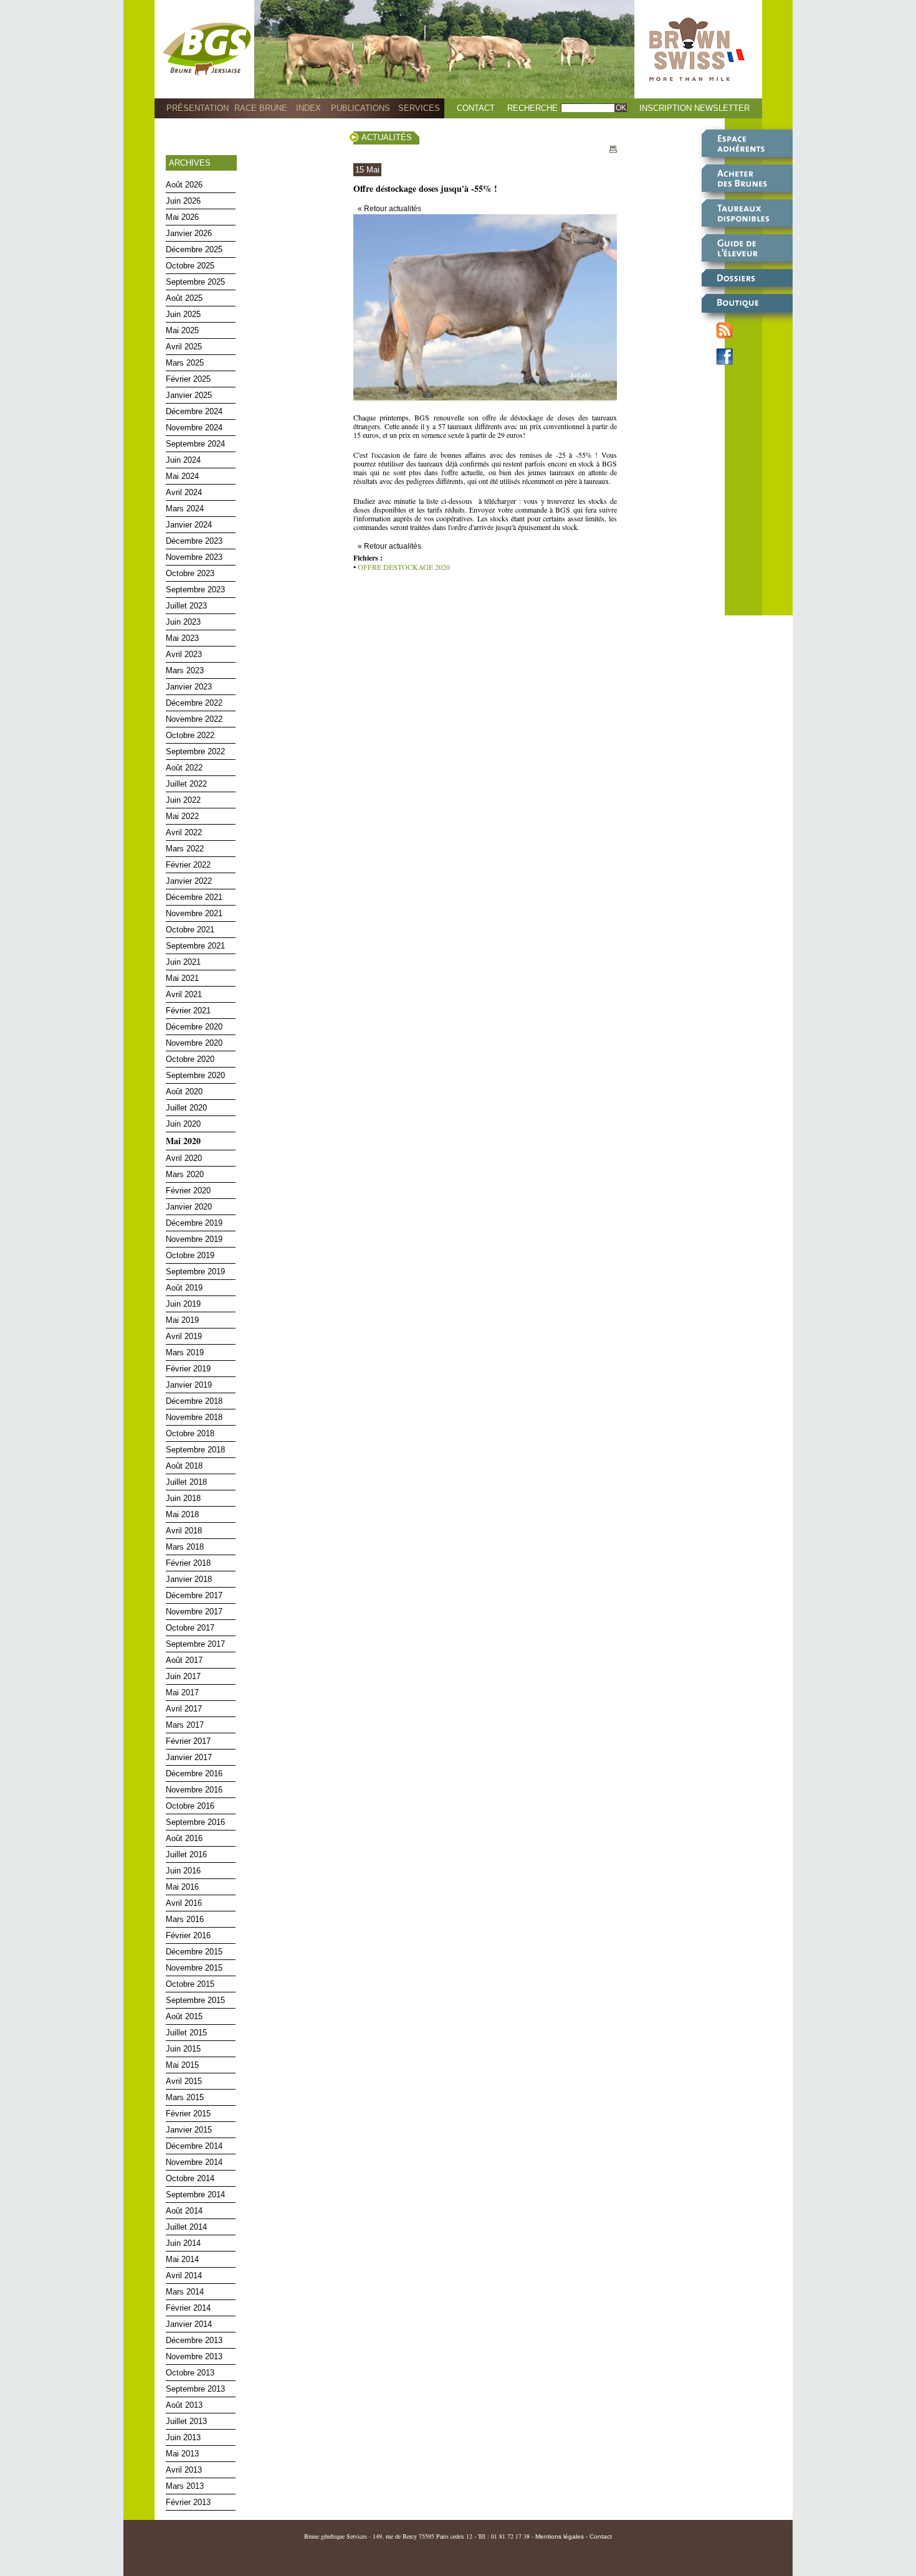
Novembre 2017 (194, 1612)
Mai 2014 (182, 2259)
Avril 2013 (184, 2470)
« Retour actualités (389, 209)
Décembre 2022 (194, 703)
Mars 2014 (185, 2292)
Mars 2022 (185, 849)
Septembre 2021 (195, 946)
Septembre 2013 (195, 2389)
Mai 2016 (182, 1887)
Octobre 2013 (190, 2373)
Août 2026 (184, 185)
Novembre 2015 (194, 1968)
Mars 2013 (185, 2486)
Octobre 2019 (190, 1255)
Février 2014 (188, 2308)
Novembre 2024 (194, 428)
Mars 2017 (185, 1725)
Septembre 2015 (195, 2000)
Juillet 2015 (186, 2033)
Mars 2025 (185, 363)
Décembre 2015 (194, 1952)
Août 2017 (184, 1660)
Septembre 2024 (195, 444)
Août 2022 (184, 768)
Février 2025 (188, 379)
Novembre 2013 (194, 2356)
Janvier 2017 (189, 1757)
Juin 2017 (183, 1676)
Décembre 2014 (194, 2146)
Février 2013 (188, 2502)
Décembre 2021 (194, 897)
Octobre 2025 (190, 266)
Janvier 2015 (189, 2130)
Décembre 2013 (194, 2340)
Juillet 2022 (186, 784)
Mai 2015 (182, 2065)
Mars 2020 (185, 1174)
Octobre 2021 (190, 930)
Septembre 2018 (195, 1450)
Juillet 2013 (186, 2421)
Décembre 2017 (194, 1595)
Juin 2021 (183, 962)
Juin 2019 (183, 1304)
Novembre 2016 (194, 1790)
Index (308, 108)
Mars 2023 (185, 670)
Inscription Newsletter (694, 108)
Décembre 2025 (194, 249)
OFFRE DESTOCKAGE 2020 (404, 567)
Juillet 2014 (186, 2227)
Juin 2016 (183, 1871)
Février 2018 (188, 1563)
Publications (360, 108)
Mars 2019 (185, 1352)
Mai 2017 (182, 1693)
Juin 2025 (183, 314)
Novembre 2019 (194, 1239)
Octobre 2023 (190, 573)
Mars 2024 (185, 509)
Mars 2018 (185, 1547)
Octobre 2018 (190, 1433)
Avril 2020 (184, 1158)
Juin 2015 (183, 2049)
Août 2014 (184, 2211)
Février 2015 (188, 2114)
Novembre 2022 (194, 719)
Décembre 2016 (194, 1773)
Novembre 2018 (194, 1417)
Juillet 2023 (186, 606)
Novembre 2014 (194, 2162)
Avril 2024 (184, 492)
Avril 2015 (184, 2081)
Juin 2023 (183, 622)
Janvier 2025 (189, 395)
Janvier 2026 (189, 233)
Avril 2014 (184, 2275)
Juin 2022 (183, 800)
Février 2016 (188, 1935)
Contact (476, 108)
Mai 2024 (182, 476)
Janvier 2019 (189, 1385)
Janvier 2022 (189, 881)
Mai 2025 (182, 330)
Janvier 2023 (189, 687)
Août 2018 (184, 1466)
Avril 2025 (184, 347)
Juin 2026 (183, 201)
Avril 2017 (184, 1709)
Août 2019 (184, 1288)
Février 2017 (188, 1741)
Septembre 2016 (195, 1822)
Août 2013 (184, 2405)
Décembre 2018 (194, 1401)
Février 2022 (188, 865)
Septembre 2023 (195, 590)
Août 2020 (184, 1091)
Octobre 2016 (190, 1806)
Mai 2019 (182, 1320)
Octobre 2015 (190, 1984)
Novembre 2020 (194, 1043)
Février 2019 (188, 1369)
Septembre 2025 (195, 282)
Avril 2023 (184, 654)
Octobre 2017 (190, 1628)
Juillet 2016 (186, 1854)
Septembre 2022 (195, 751)
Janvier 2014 (189, 2324)
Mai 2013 (182, 2454)
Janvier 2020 (189, 1207)
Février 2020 (188, 1191)
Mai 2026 (182, 217)
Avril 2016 (184, 1903)
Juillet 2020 (186, 1108)
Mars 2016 (185, 1919)
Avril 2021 (184, 994)
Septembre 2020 (195, 1075)
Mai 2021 (182, 978)
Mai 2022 (182, 816)
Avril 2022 (184, 832)
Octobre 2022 (190, 735)
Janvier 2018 (189, 1579)
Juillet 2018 (186, 1482)
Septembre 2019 (195, 1271)
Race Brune (261, 108)
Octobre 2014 (190, 2178)
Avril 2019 (184, 1336)
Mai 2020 (183, 1141)
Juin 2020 (183, 1124)
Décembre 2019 (194, 1223)
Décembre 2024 (194, 411)
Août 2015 (184, 2016)
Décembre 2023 (194, 541)
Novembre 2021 (194, 913)
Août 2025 (184, 298)
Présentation (198, 108)
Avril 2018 (184, 1531)
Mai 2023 (182, 638)
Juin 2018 (183, 1498)
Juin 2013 (183, 2437)
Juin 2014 (183, 2243)
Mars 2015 (185, 2097)
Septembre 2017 (195, 1644)
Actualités (387, 137)
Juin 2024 (183, 460)
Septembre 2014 (195, 2195)
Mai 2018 (182, 1514)
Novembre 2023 (194, 557)
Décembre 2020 (194, 1027)
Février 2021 (188, 1011)
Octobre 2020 (190, 1059)
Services (419, 108)
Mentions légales (560, 2536)
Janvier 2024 (189, 525)
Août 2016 (184, 1838)
